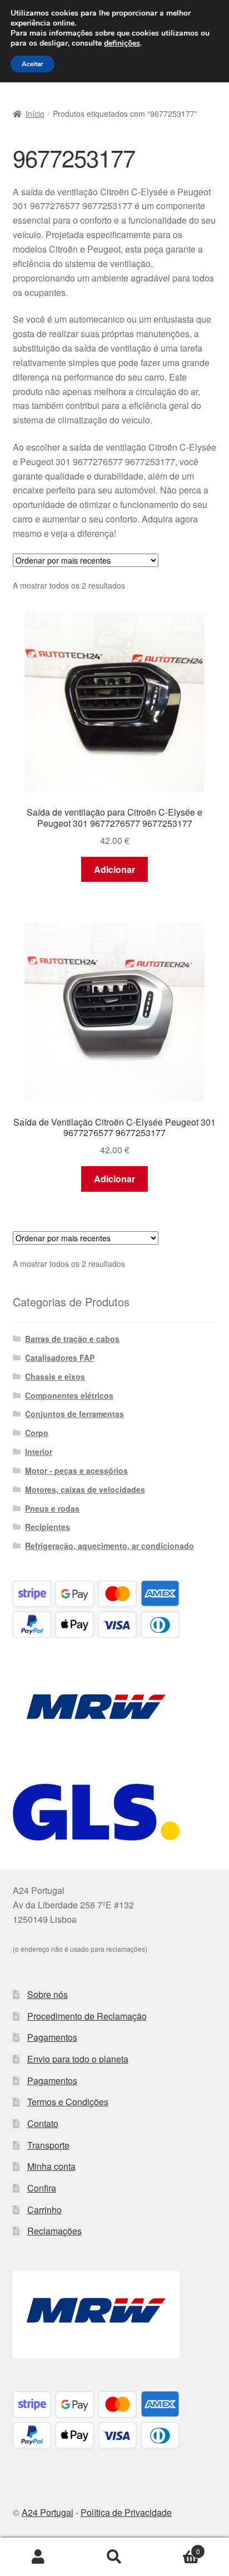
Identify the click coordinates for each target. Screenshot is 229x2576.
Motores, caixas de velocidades (85, 1489)
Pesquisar (114, 2557)
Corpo (37, 1433)
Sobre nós (48, 1994)
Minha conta (51, 2166)
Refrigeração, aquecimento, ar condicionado (109, 1546)
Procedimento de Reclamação (87, 2016)
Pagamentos (52, 2037)
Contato (43, 2123)
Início (35, 113)
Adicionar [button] (114, 869)
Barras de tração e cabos (72, 1339)
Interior (39, 1452)
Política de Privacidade (126, 2512)
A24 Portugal (48, 2512)
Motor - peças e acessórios (76, 1470)
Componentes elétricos (69, 1395)
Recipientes (48, 1527)
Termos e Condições (68, 2102)
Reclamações (54, 2231)
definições (122, 43)
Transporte (48, 2145)
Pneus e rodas (52, 1508)
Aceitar (33, 64)
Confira (42, 2188)
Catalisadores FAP (60, 1358)
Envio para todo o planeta (78, 2059)
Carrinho (44, 2210)
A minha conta (38, 2557)
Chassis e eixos (55, 1376)
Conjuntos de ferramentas (74, 1414)
